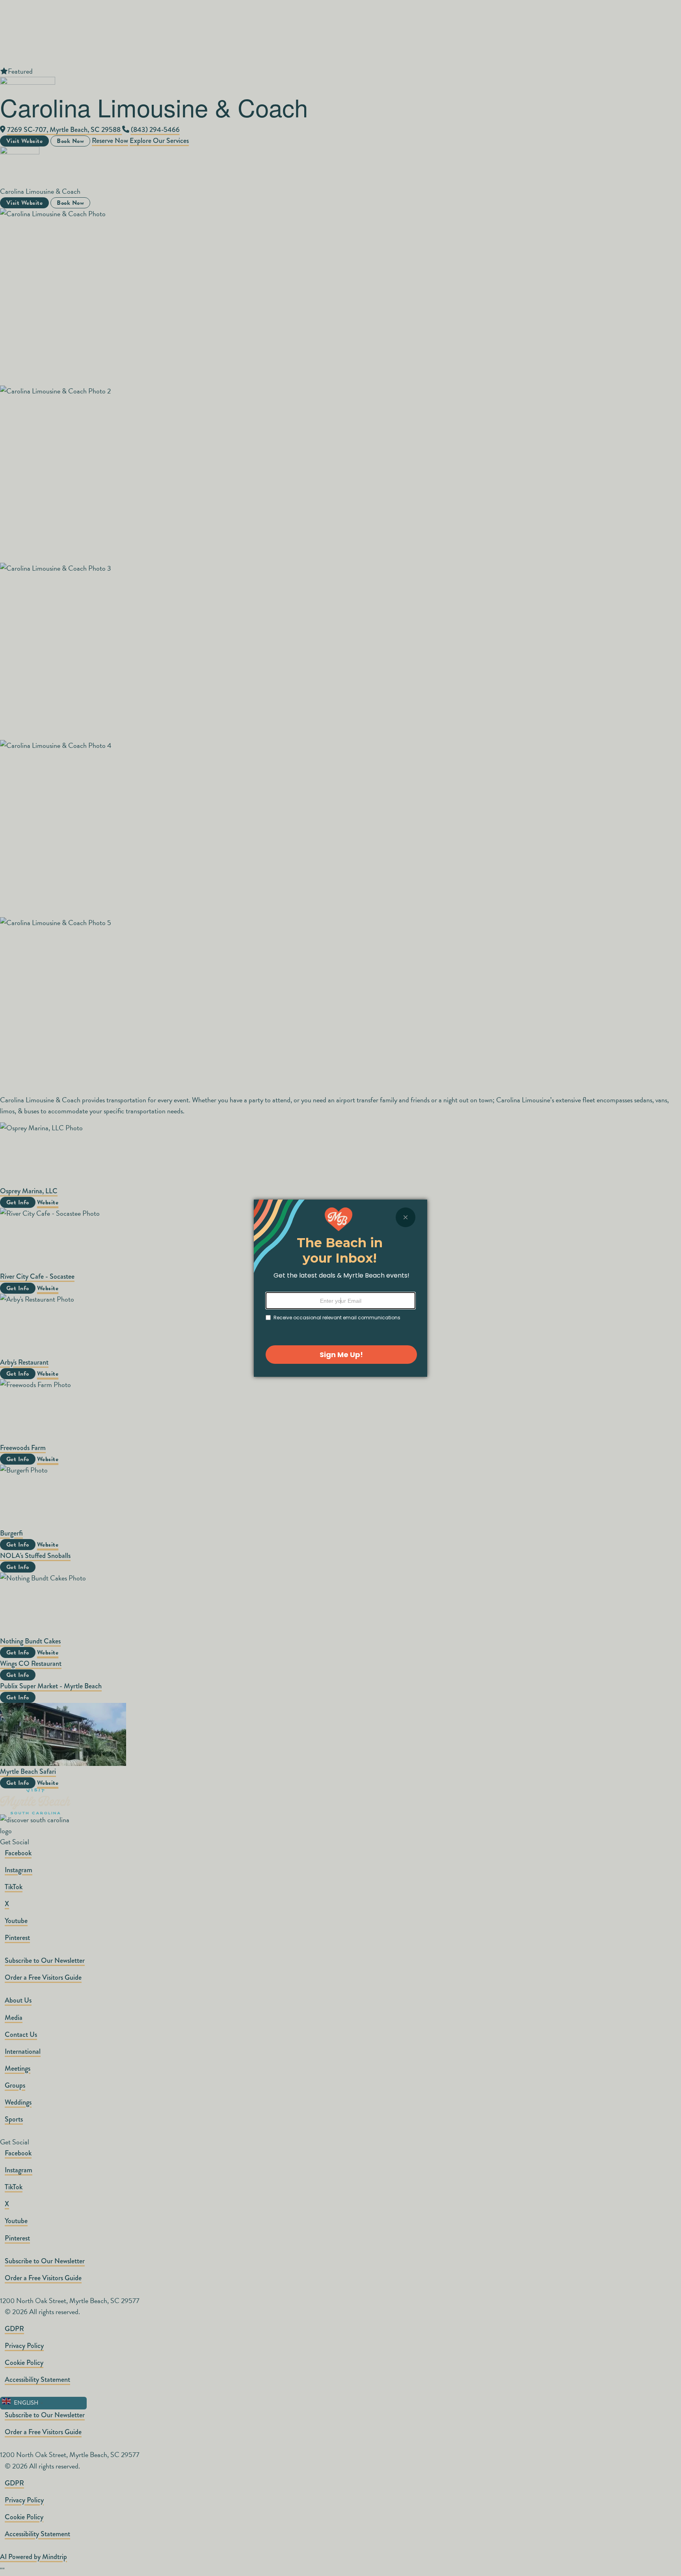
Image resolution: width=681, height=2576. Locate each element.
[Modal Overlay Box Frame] (340, 1288)
